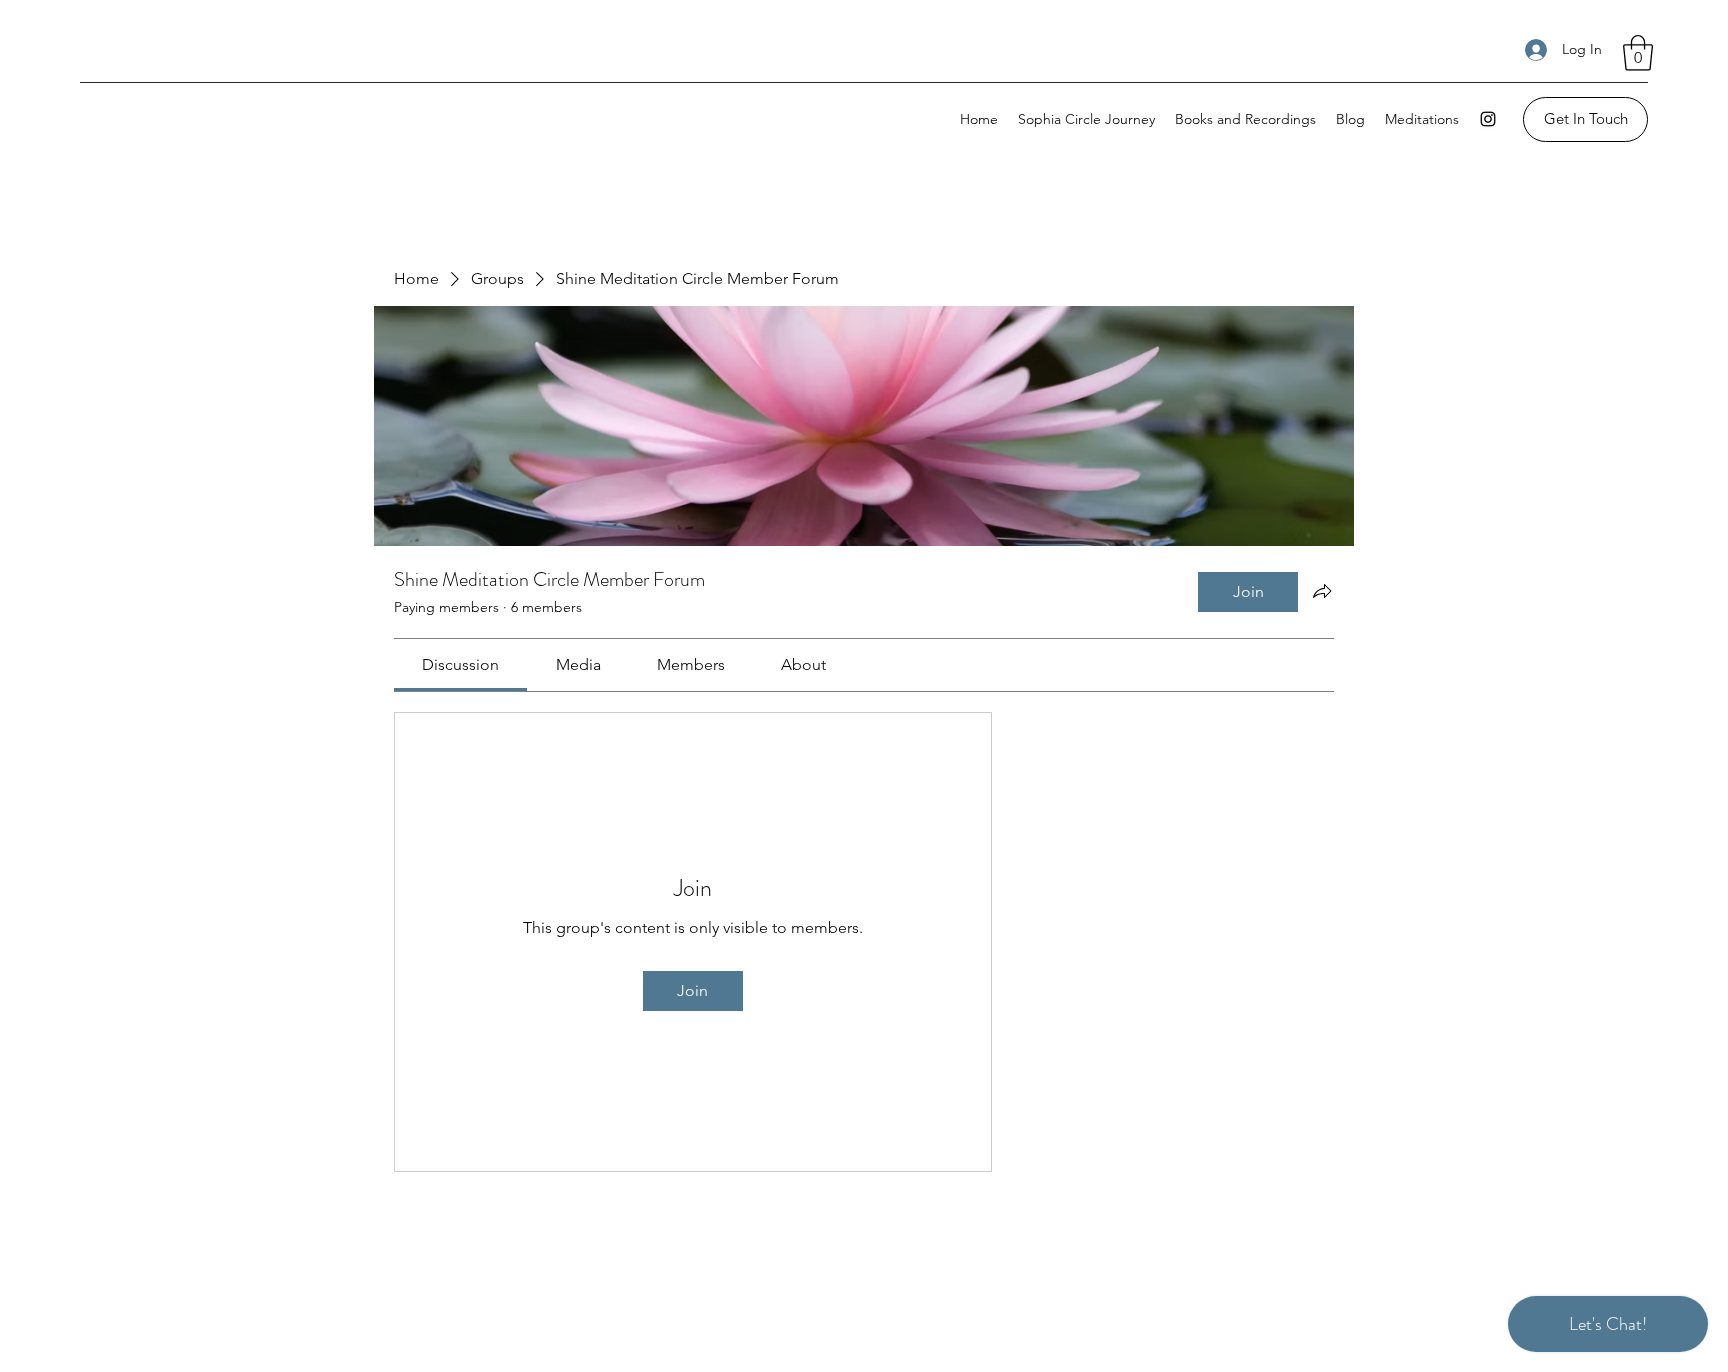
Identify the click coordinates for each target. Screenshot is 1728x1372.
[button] (1638, 53)
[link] (460, 664)
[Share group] (1322, 591)
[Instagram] (1488, 119)
